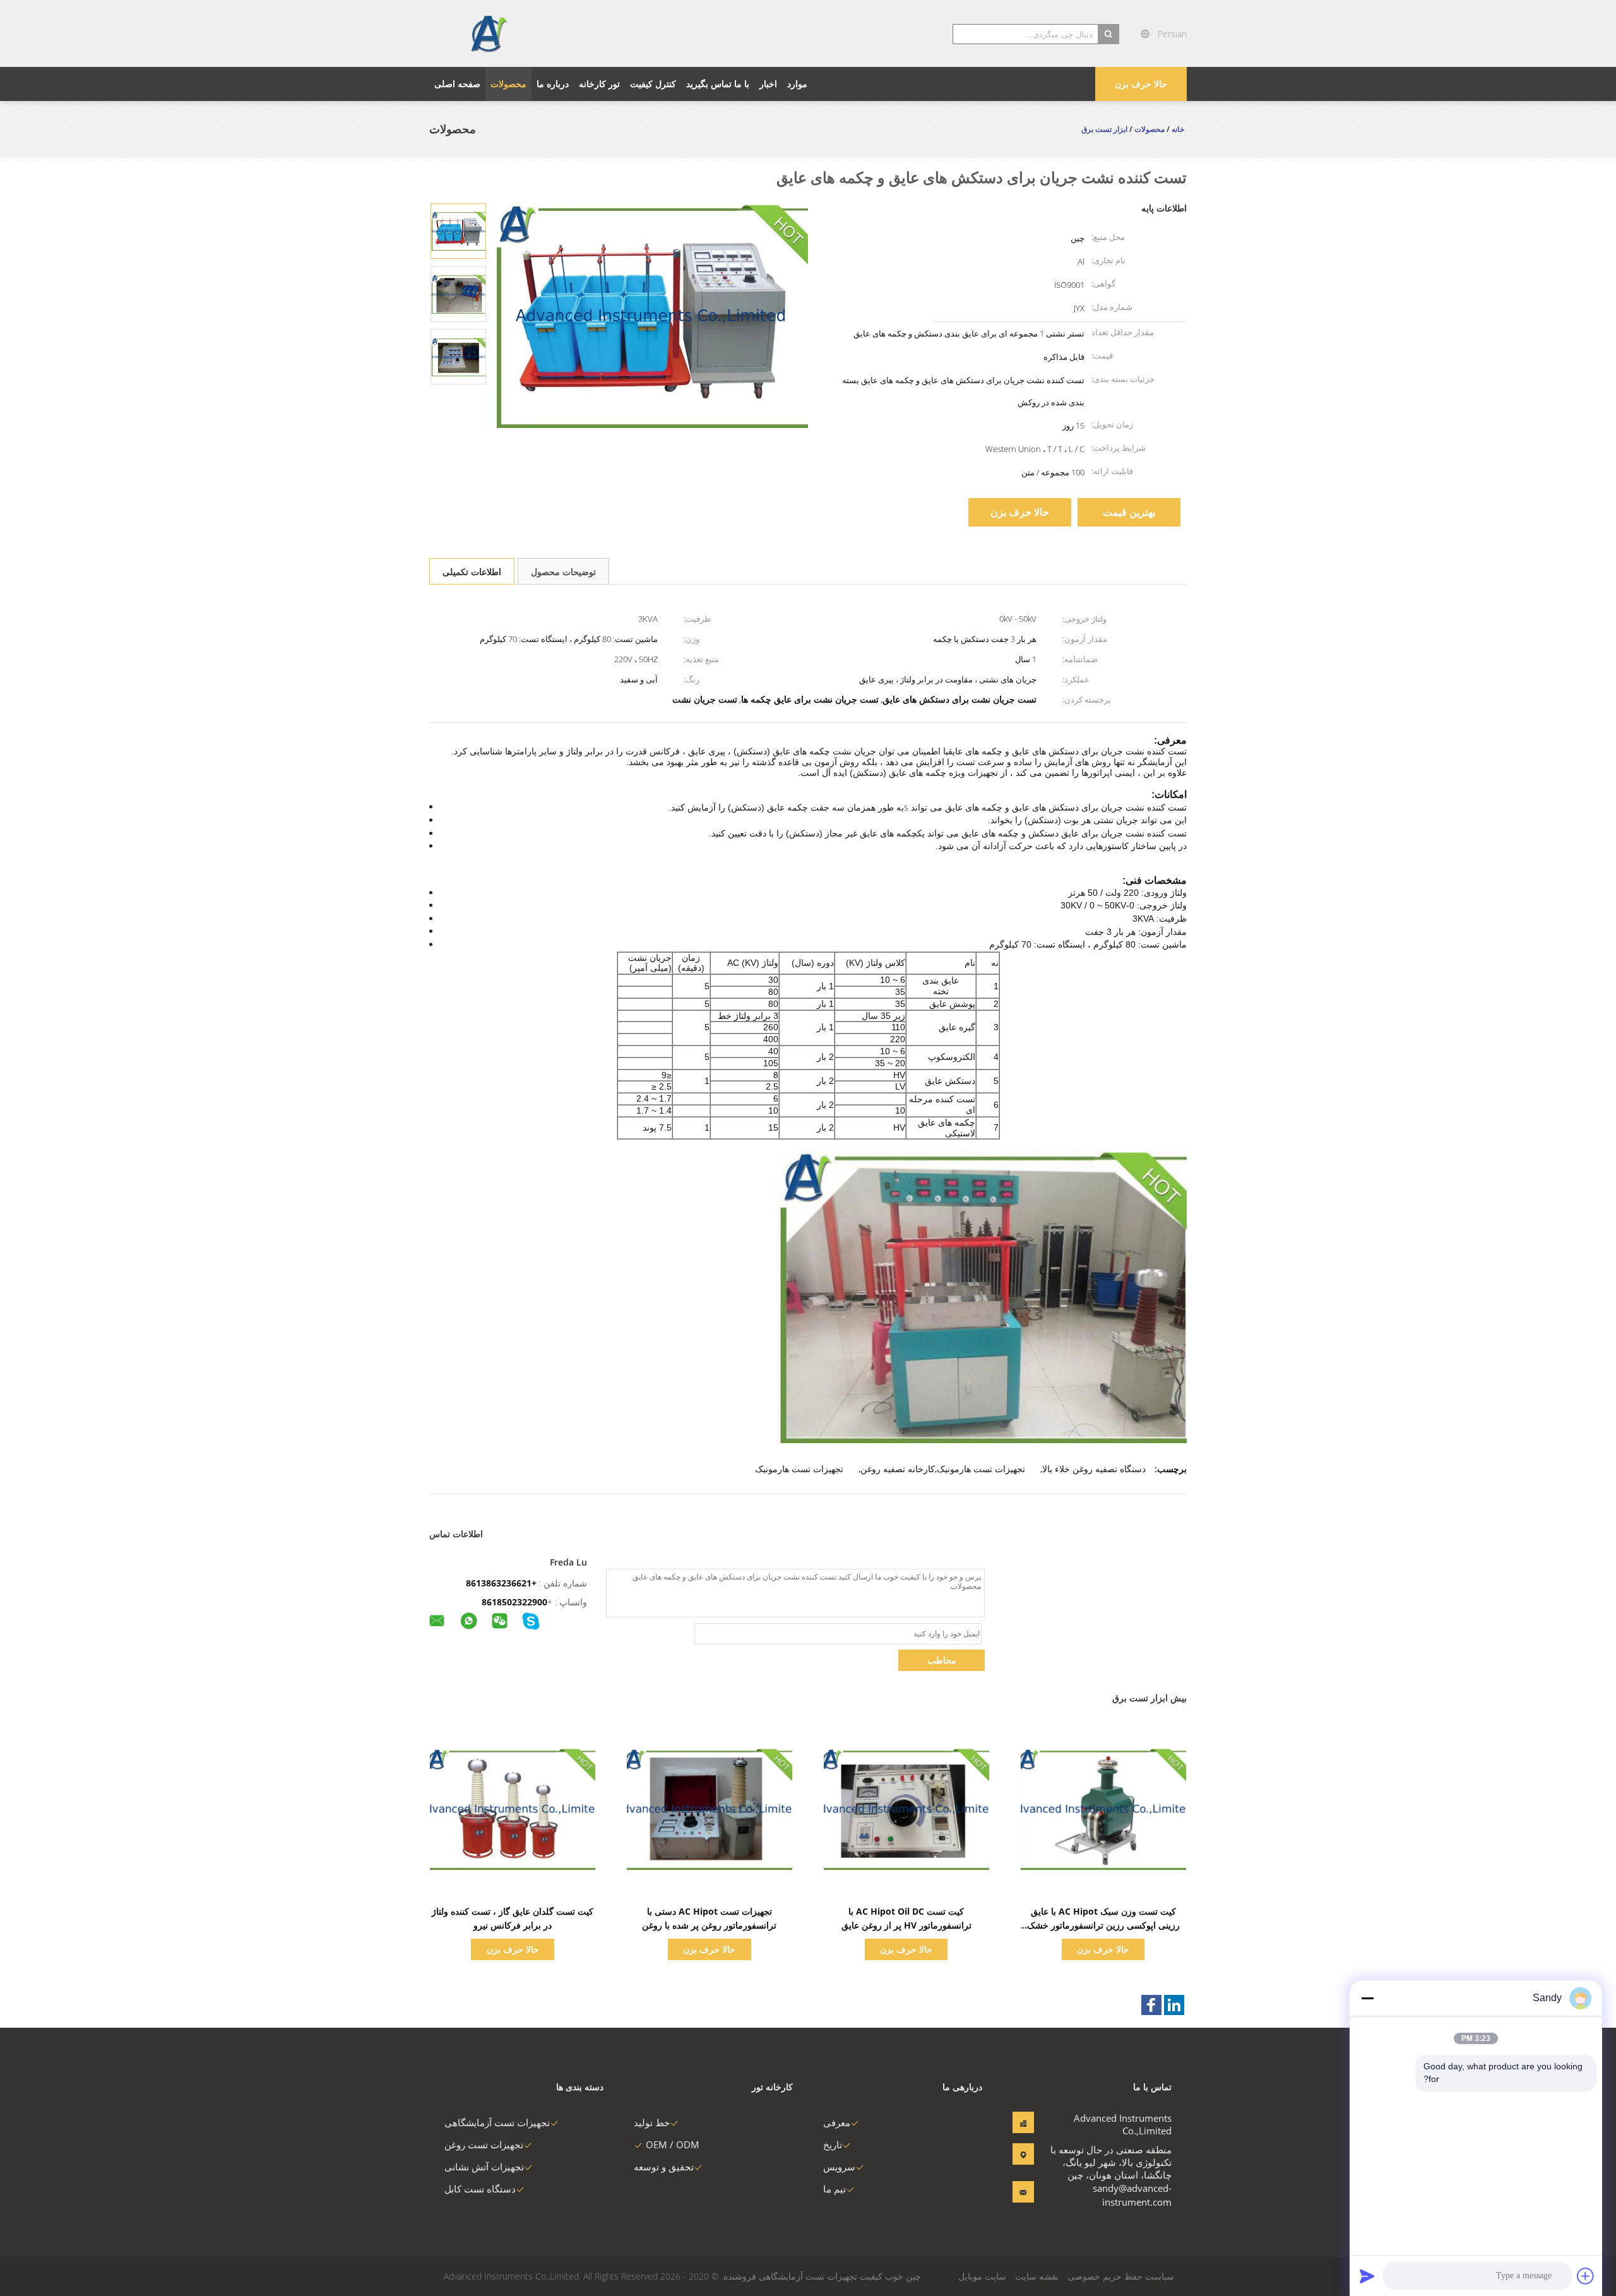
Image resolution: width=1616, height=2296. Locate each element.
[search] (1108, 34)
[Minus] (1367, 1998)
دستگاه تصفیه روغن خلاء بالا (1094, 1469)
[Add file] (1586, 2276)
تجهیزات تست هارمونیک (799, 1469)
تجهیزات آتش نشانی (484, 2167)
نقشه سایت (1037, 2276)
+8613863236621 (501, 1583)
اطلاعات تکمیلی (472, 572)
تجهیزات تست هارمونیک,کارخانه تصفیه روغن (943, 1469)
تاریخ (833, 2144)
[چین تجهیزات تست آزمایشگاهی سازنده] (488, 33)
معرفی (837, 2122)
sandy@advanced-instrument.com (1132, 2195)
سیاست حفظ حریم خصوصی (1121, 2276)
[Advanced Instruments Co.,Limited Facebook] (1151, 2005)
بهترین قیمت (1129, 512)
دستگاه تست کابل (480, 2189)
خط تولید (652, 2122)
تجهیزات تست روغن (484, 2144)
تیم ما (835, 2189)
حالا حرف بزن (1141, 84)
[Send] (1367, 2276)
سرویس (839, 2167)
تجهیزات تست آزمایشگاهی (497, 2122)
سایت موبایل (982, 2276)
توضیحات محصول (563, 572)
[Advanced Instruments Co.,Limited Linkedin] (1174, 2005)
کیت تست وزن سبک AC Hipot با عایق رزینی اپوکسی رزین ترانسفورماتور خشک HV (1103, 1925)
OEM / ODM (673, 2144)
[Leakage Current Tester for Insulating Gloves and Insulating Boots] (458, 230)
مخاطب (942, 1660)
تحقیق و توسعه (664, 2167)
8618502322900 (514, 1602)
